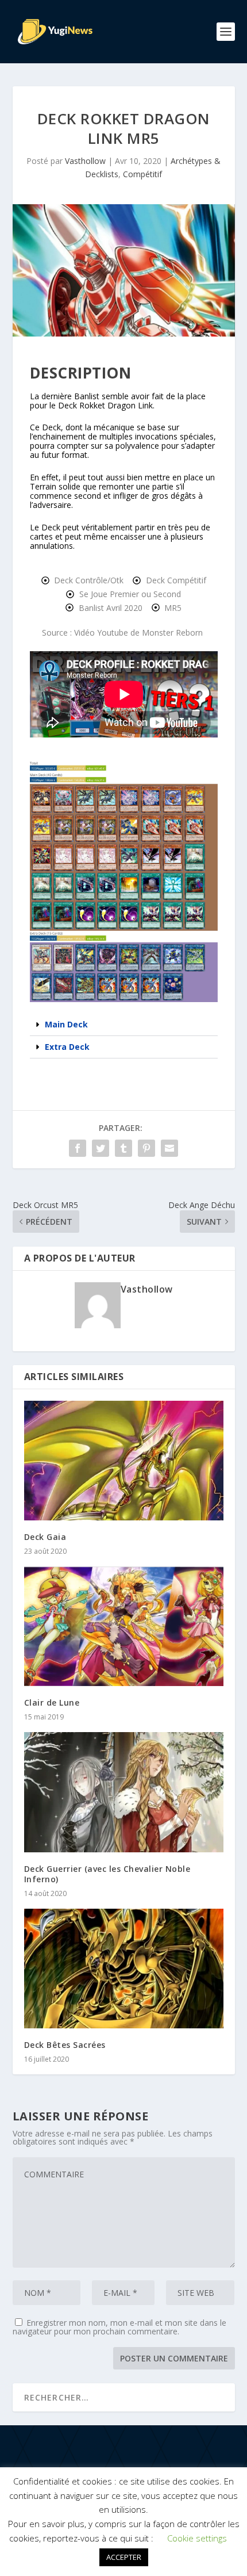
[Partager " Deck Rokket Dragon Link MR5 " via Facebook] (78, 1148)
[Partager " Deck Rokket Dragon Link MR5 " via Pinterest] (146, 1148)
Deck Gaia (45, 1537)
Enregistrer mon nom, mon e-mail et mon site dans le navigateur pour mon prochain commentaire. (119, 2327)
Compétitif (142, 174)
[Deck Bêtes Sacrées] (124, 1969)
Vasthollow (85, 161)
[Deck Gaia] (124, 1461)
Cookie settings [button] (197, 2538)
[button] (124, 1025)
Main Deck (66, 1024)
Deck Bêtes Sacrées (65, 2045)
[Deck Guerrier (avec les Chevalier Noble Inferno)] (124, 1792)
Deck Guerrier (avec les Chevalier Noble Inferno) (107, 1874)
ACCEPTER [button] (124, 2557)
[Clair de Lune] (124, 1626)
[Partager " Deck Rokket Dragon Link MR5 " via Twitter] (101, 1148)
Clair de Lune (52, 1702)
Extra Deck (67, 1047)
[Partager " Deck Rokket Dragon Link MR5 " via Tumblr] (123, 1148)
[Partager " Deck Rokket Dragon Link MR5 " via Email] (169, 1148)
